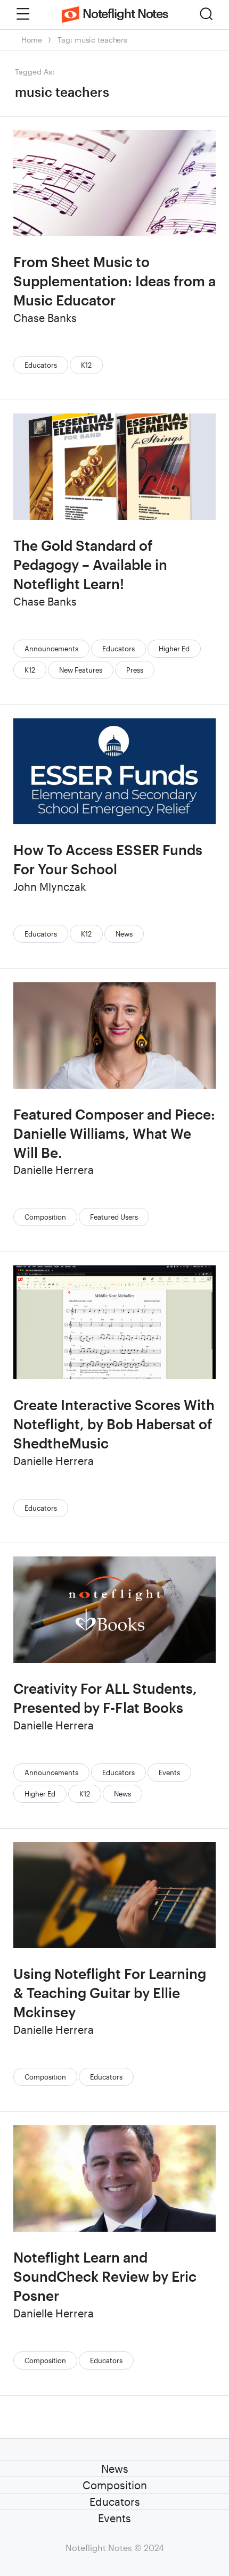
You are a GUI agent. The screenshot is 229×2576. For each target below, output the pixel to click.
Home (31, 40)
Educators (41, 365)
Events (169, 1772)
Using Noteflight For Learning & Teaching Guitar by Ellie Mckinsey (110, 1993)
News (124, 934)
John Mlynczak (50, 887)
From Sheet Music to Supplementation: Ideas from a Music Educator (114, 281)
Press (135, 670)
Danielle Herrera (54, 1170)
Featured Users (114, 1217)
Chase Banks (45, 318)
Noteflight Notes (125, 13)
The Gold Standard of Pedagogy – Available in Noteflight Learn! (90, 564)
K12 (86, 365)
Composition (45, 1217)
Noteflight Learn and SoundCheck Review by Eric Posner (105, 2276)
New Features (81, 670)
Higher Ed (174, 649)
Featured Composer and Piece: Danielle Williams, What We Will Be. (114, 1133)
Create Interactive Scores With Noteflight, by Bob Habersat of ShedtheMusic (114, 1424)
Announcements (51, 649)
